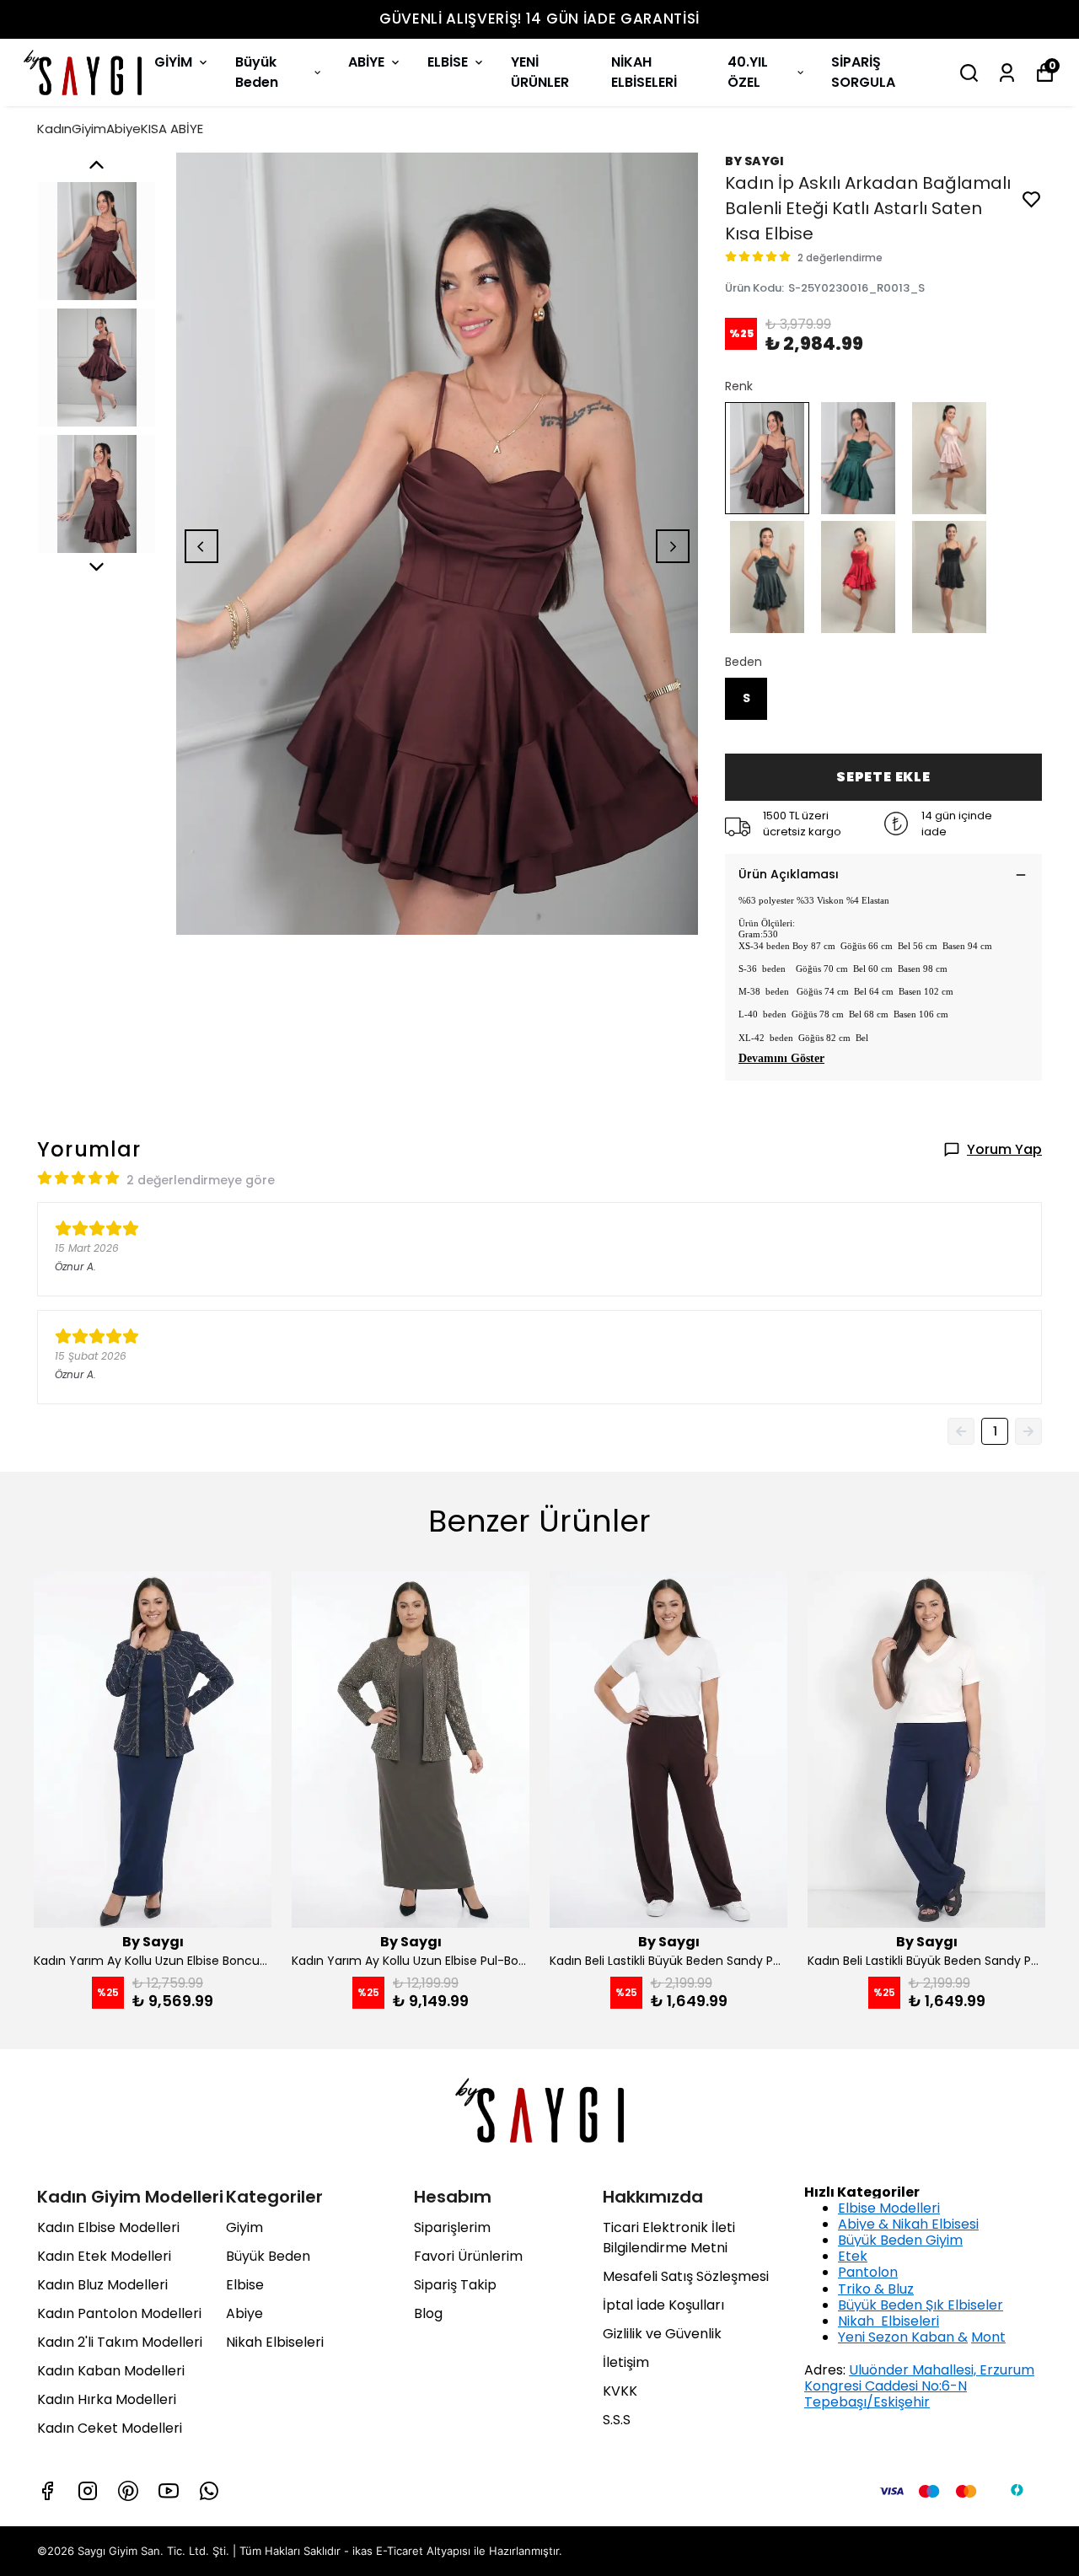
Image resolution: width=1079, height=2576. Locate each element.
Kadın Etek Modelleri (104, 2256)
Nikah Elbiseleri (275, 2342)
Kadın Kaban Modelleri (111, 2371)
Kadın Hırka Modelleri (107, 2399)
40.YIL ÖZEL (748, 72)
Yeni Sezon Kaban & (903, 2337)
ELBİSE (448, 62)
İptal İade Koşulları (663, 2305)
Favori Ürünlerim (468, 2256)
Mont (988, 2337)
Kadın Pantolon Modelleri (119, 2313)
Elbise (245, 2285)
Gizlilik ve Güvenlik (662, 2334)
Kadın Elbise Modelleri (108, 2227)
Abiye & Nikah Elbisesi (908, 2224)
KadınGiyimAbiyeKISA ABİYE (120, 129)
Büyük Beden (257, 72)
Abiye (244, 2313)
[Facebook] (47, 2491)
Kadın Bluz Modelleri (102, 2285)
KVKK (620, 2391)
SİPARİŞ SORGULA (863, 72)
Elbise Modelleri (889, 2208)
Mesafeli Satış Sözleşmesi (686, 2276)
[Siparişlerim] (1007, 73)
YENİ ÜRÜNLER (540, 72)
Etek (853, 2256)
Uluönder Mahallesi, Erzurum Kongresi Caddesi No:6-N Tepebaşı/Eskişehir (919, 2386)
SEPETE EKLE (883, 777)
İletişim (626, 2362)
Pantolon (868, 2272)
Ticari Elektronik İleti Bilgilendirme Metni (669, 2238)
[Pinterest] (128, 2491)
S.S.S (617, 2420)
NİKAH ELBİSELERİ (644, 72)
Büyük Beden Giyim (900, 2240)
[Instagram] (88, 2491)
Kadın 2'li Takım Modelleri (120, 2342)
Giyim (244, 2227)
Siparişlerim (452, 2227)
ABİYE (366, 62)
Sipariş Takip (455, 2285)
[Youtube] (169, 2491)
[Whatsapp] (209, 2491)
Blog (428, 2313)
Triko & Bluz (876, 2289)
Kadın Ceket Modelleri (110, 2428)
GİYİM (173, 62)
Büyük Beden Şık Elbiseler (921, 2305)
